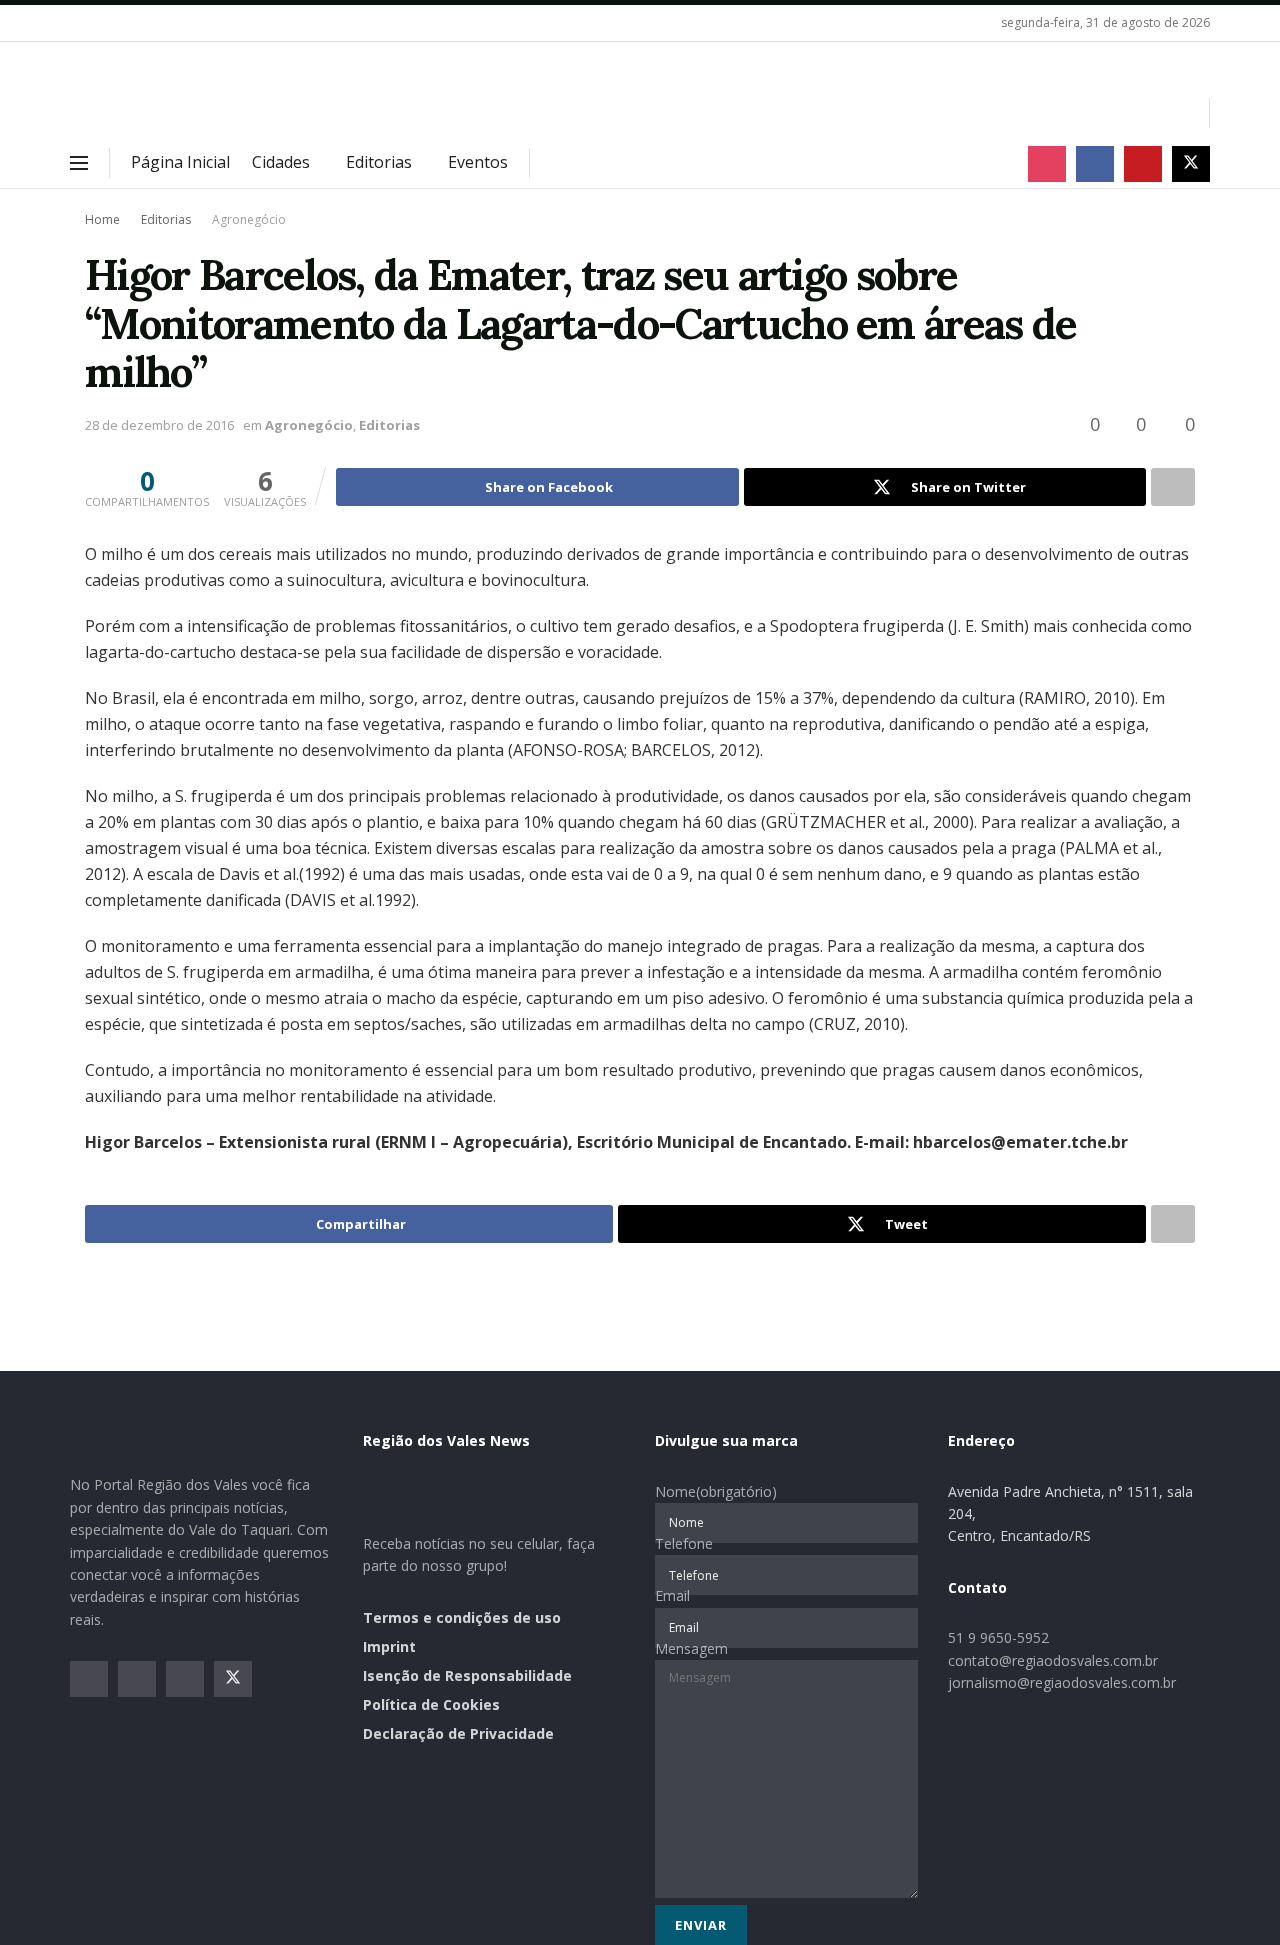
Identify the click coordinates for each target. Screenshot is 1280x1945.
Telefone (684, 1543)
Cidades (281, 162)
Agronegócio (249, 219)
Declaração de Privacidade (458, 1733)
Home (102, 219)
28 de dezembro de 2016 (159, 425)
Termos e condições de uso (462, 1617)
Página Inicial (180, 162)
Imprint (389, 1646)
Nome (716, 1491)
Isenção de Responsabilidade (467, 1675)
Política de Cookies (431, 1704)
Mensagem (691, 1648)
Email (672, 1595)
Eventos (478, 162)
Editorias (379, 162)
